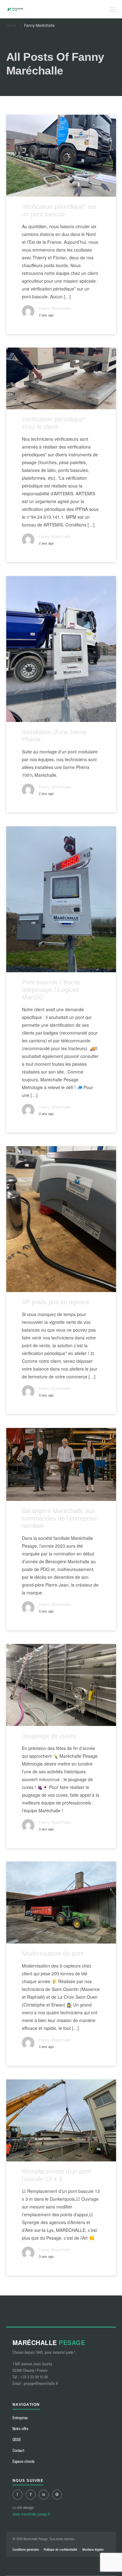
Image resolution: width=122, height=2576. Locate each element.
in (44, 2494)
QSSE (17, 2440)
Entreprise (20, 2418)
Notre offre (20, 2429)
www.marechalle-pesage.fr (31, 2514)
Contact (18, 2451)
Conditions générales (26, 2550)
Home (11, 25)
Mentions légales (93, 2550)
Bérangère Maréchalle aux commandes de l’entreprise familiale (59, 1518)
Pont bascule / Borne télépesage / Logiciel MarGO (51, 990)
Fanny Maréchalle (55, 309)
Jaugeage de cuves (49, 1736)
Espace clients (23, 2461)
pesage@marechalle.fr (41, 2384)
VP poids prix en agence (56, 1302)
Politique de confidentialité (61, 2550)
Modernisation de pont (53, 1954)
